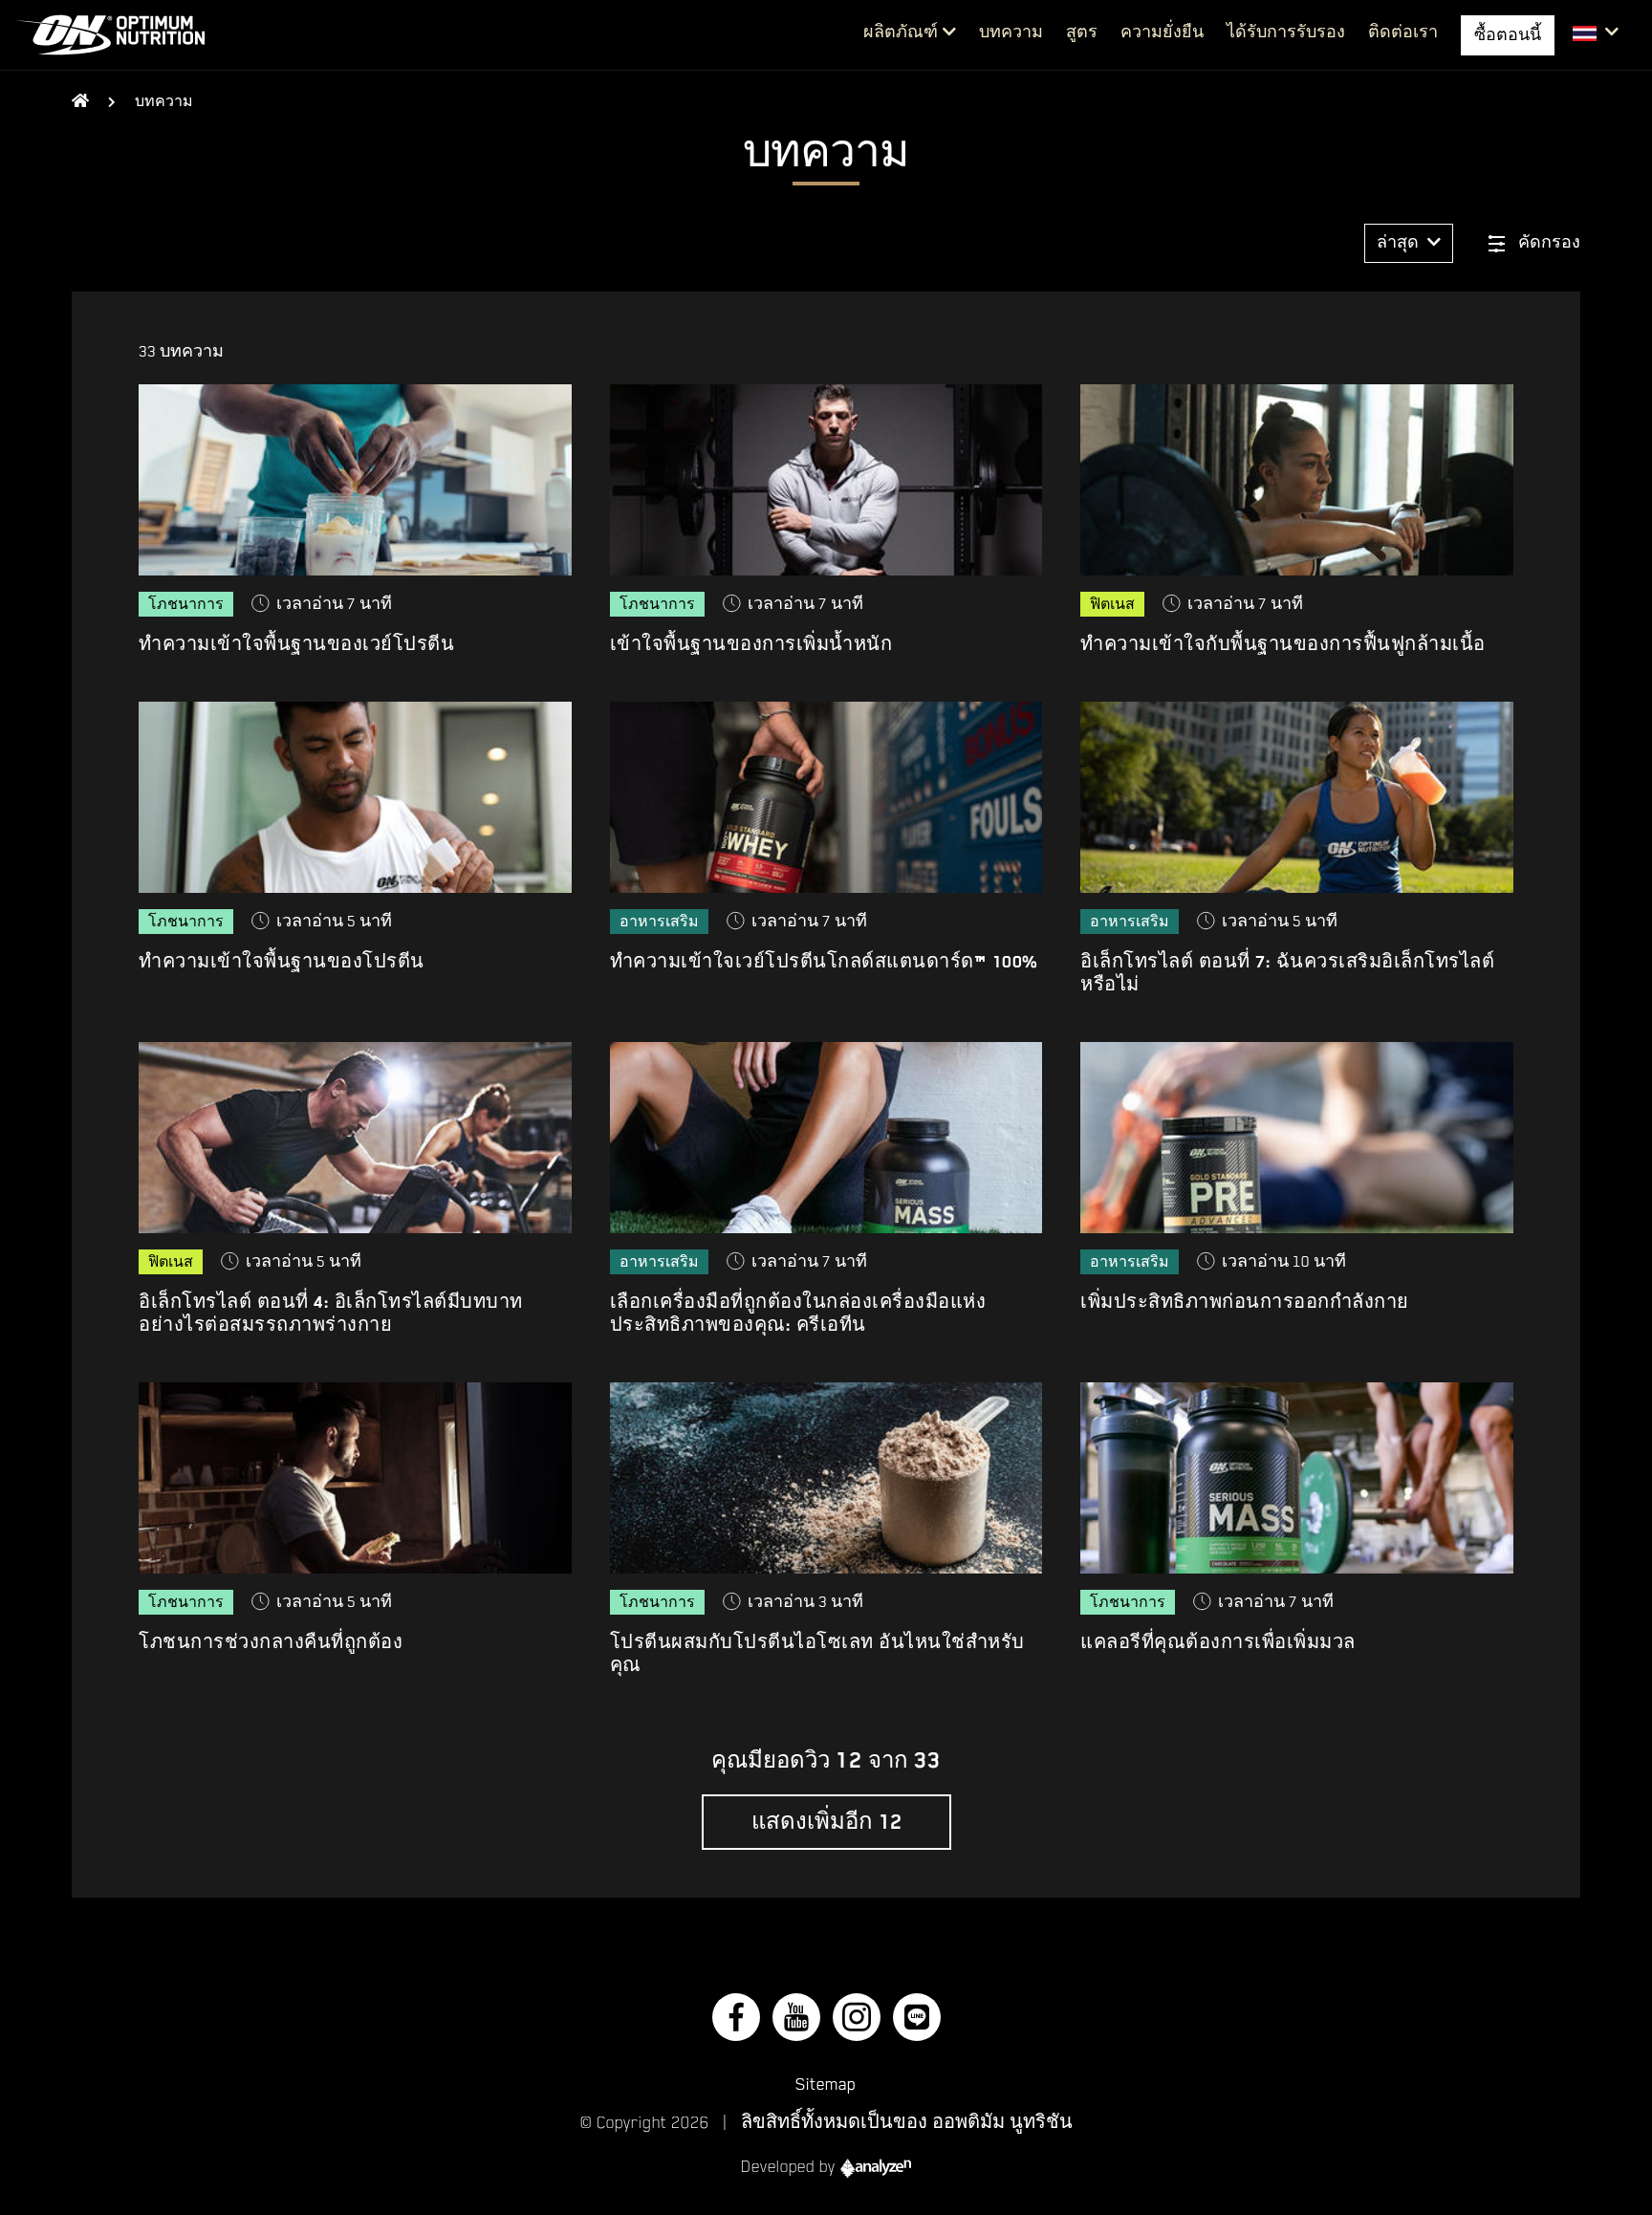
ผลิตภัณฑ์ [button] (901, 33)
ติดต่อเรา (1403, 33)
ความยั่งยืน (1162, 33)
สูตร (1082, 33)
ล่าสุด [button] (1400, 243)
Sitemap (826, 2084)
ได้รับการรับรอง (1286, 33)
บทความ (1011, 33)
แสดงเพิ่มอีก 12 (826, 1822)
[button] (1596, 33)
